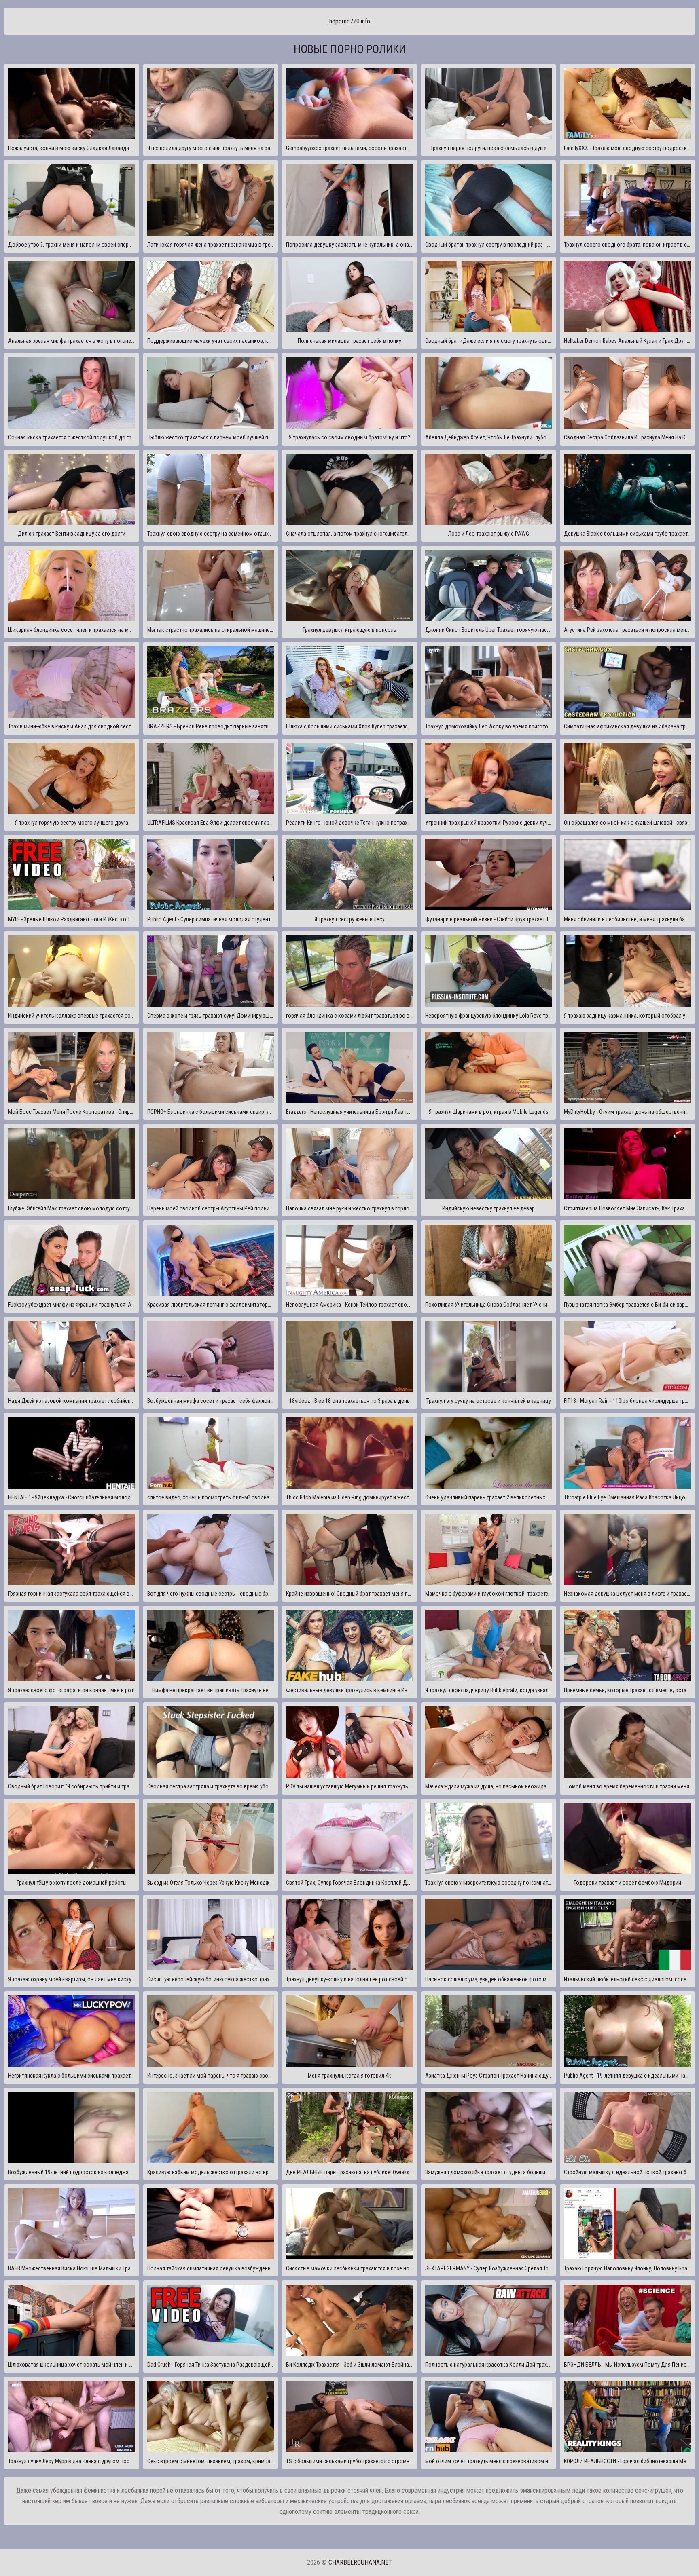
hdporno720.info (350, 21)
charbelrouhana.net (360, 2562)
